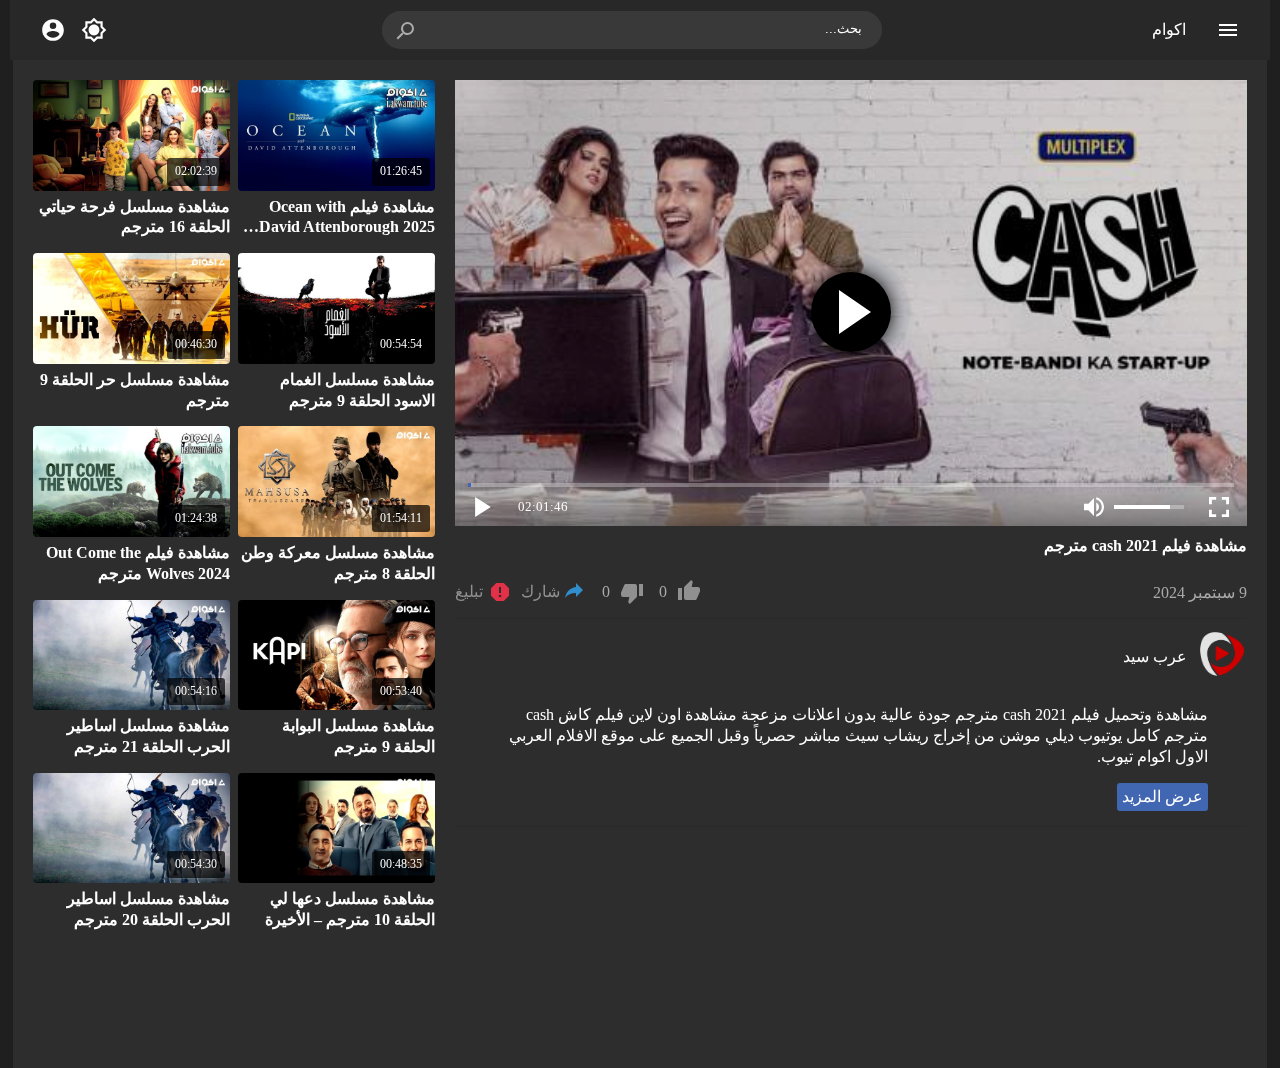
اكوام (1169, 29)
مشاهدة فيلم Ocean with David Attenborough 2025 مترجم (347, 227)
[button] (407, 30)
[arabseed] (1221, 673)
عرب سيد (1155, 656)
